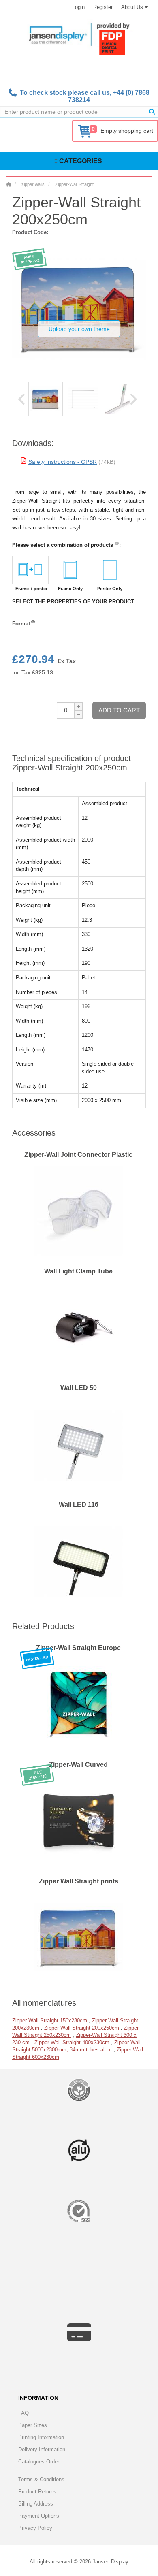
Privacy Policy (35, 2528)
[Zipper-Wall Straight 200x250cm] (46, 399)
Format (21, 624)
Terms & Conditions (41, 2479)
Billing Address (36, 2504)
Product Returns (37, 2492)
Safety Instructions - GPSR (63, 462)
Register (103, 7)
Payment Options (39, 2516)
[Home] (9, 184)
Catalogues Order (39, 2462)
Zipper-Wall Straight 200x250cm (82, 2028)
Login (78, 7)
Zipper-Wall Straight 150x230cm (50, 2020)
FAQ (23, 2413)
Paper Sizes (33, 2425)
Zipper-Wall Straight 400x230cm (72, 2042)
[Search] (152, 112)
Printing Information (41, 2437)
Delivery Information (42, 2449)
